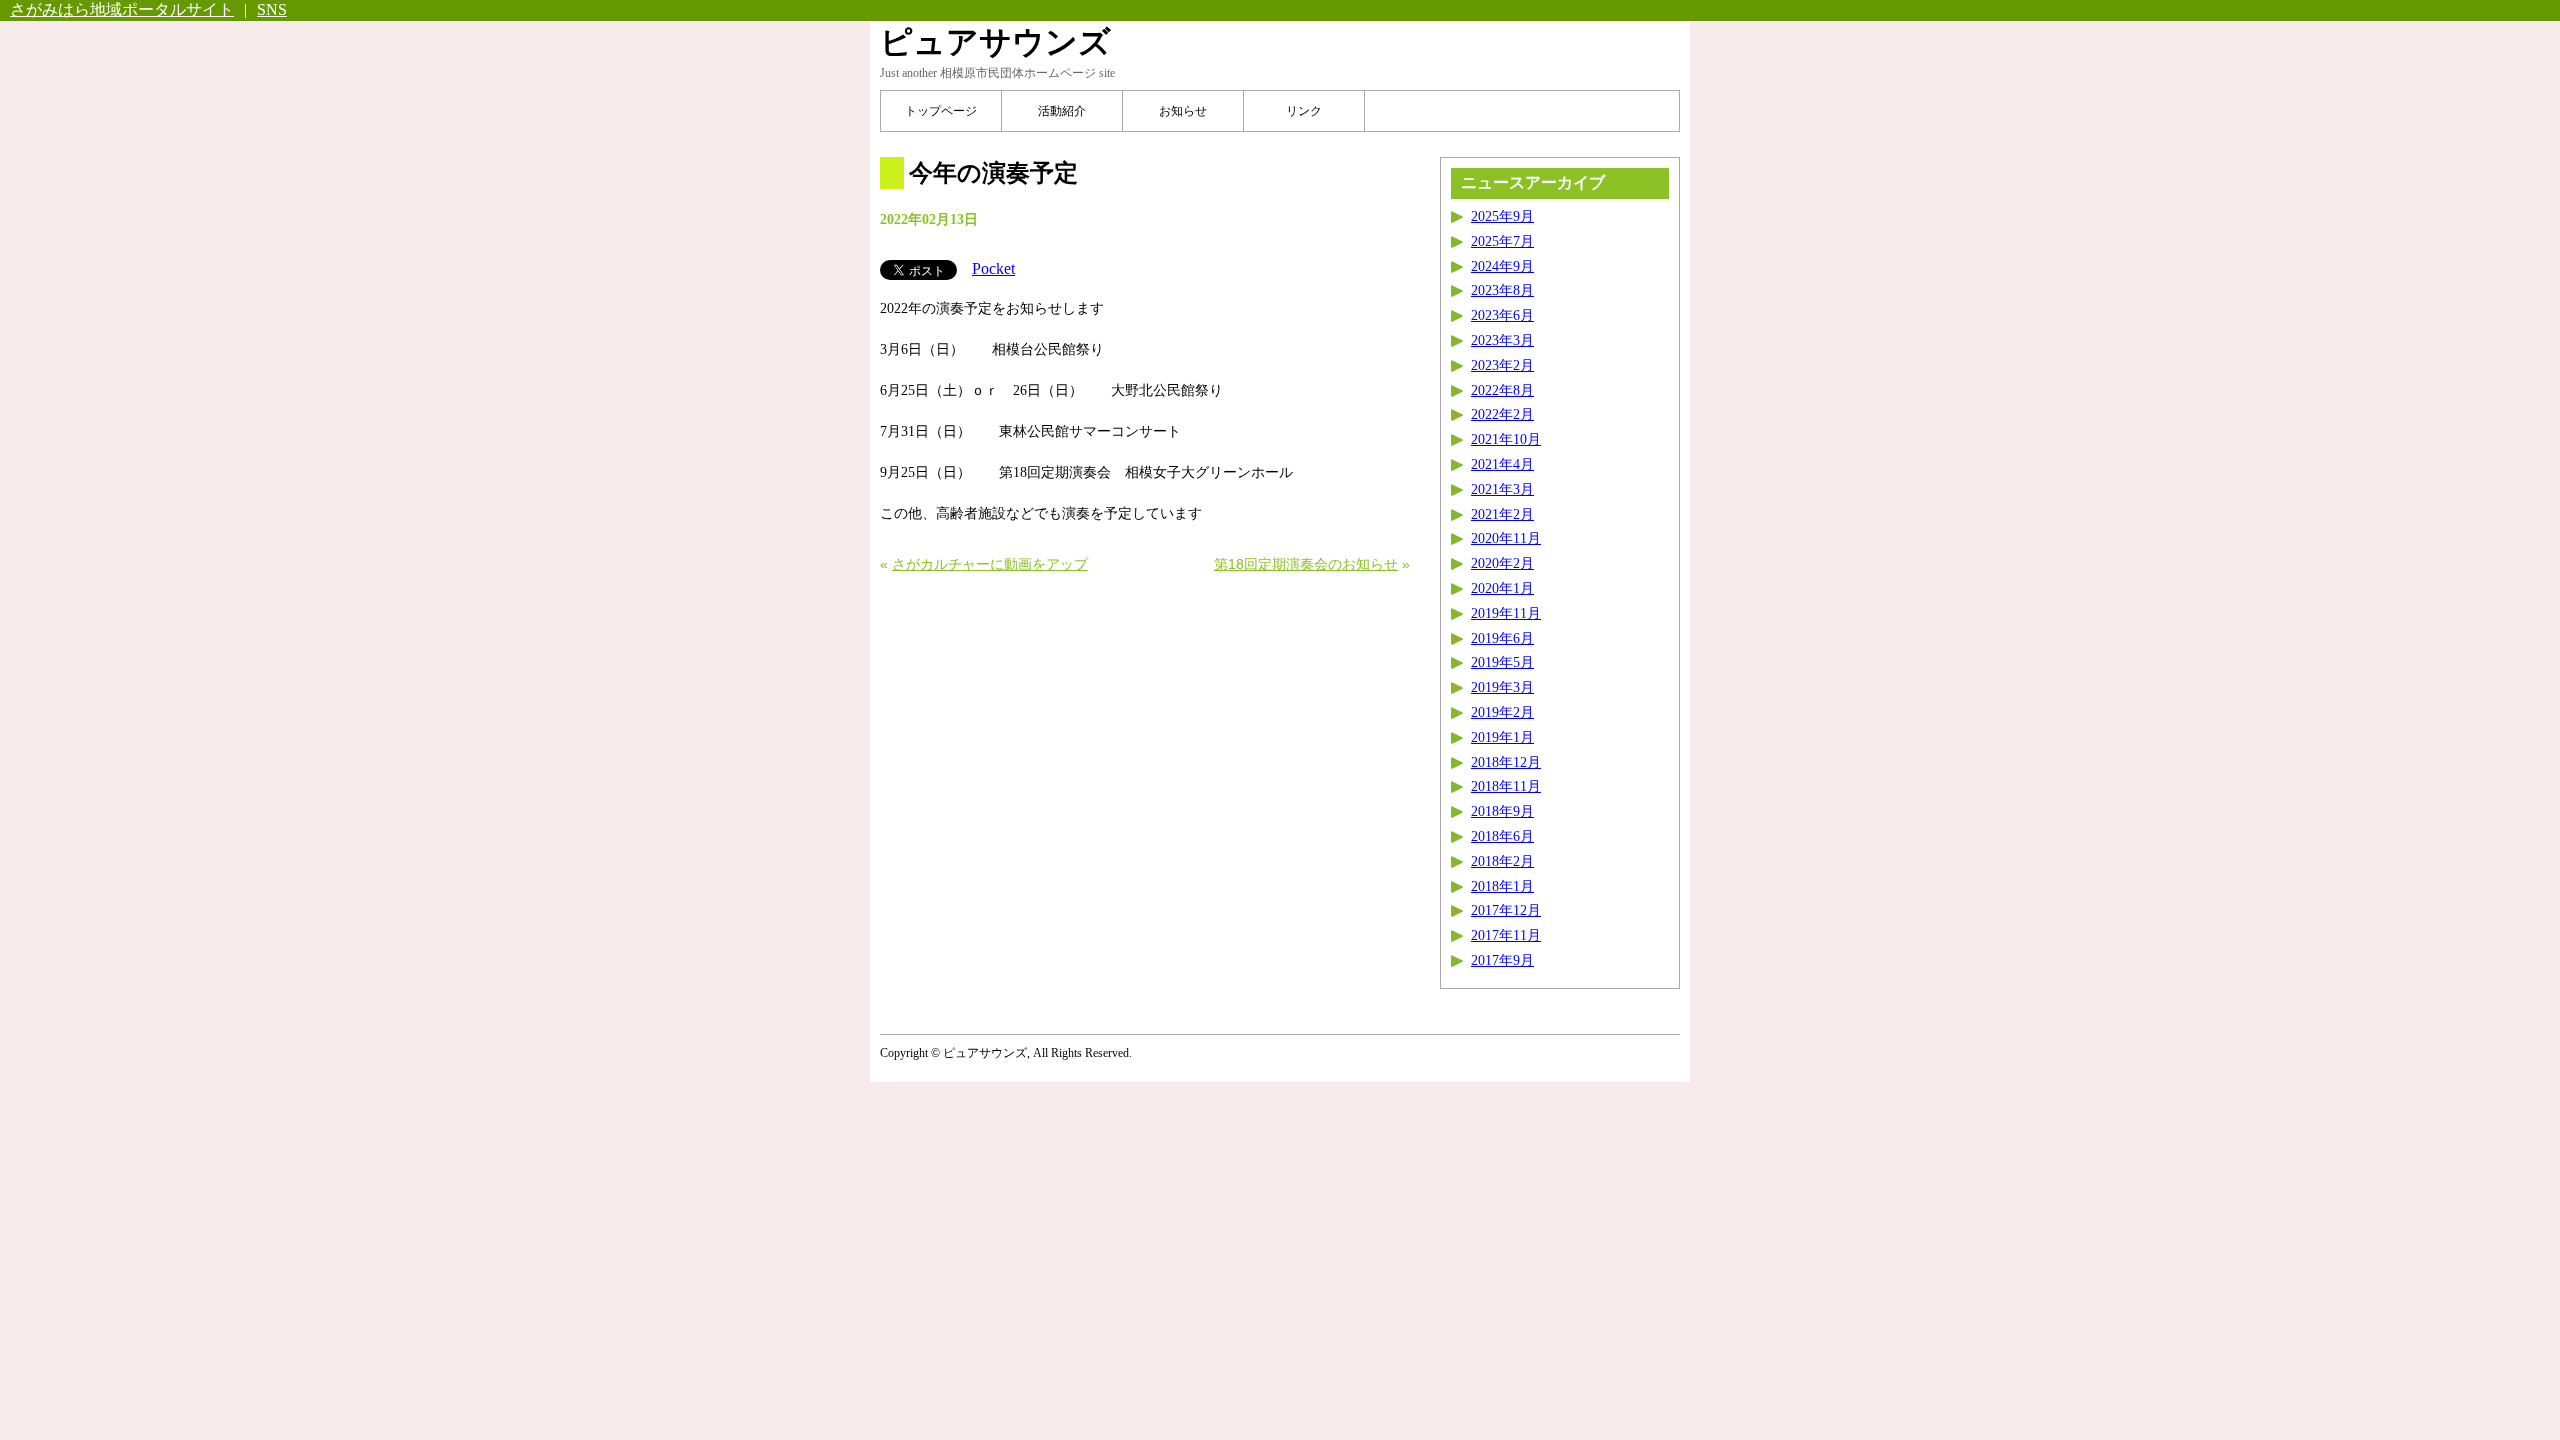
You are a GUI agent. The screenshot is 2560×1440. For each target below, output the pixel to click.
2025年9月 (1502, 216)
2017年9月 (1502, 960)
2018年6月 (1502, 836)
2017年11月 (1506, 935)
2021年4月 (1502, 464)
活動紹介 (1062, 111)
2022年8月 (1502, 390)
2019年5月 (1502, 662)
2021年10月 (1506, 439)
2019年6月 (1502, 638)
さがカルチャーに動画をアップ (990, 564)
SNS (272, 9)
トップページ (941, 111)
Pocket (993, 268)
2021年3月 (1502, 489)
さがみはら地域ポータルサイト (122, 9)
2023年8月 (1502, 290)
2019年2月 (1502, 712)
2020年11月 (1506, 538)
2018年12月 (1506, 762)
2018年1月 (1502, 886)
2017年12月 (1506, 910)
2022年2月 (1502, 414)
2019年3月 (1502, 687)
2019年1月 (1502, 737)
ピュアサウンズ (995, 42)
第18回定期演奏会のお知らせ (1306, 564)
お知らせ (1183, 111)
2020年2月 (1502, 563)
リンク (1304, 111)
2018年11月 (1506, 786)
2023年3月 (1502, 340)
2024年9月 (1502, 266)
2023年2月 (1502, 365)
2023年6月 (1502, 315)
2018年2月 (1502, 861)
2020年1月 (1502, 588)
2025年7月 (1502, 241)
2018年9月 (1502, 811)
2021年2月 (1502, 514)
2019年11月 (1506, 613)
